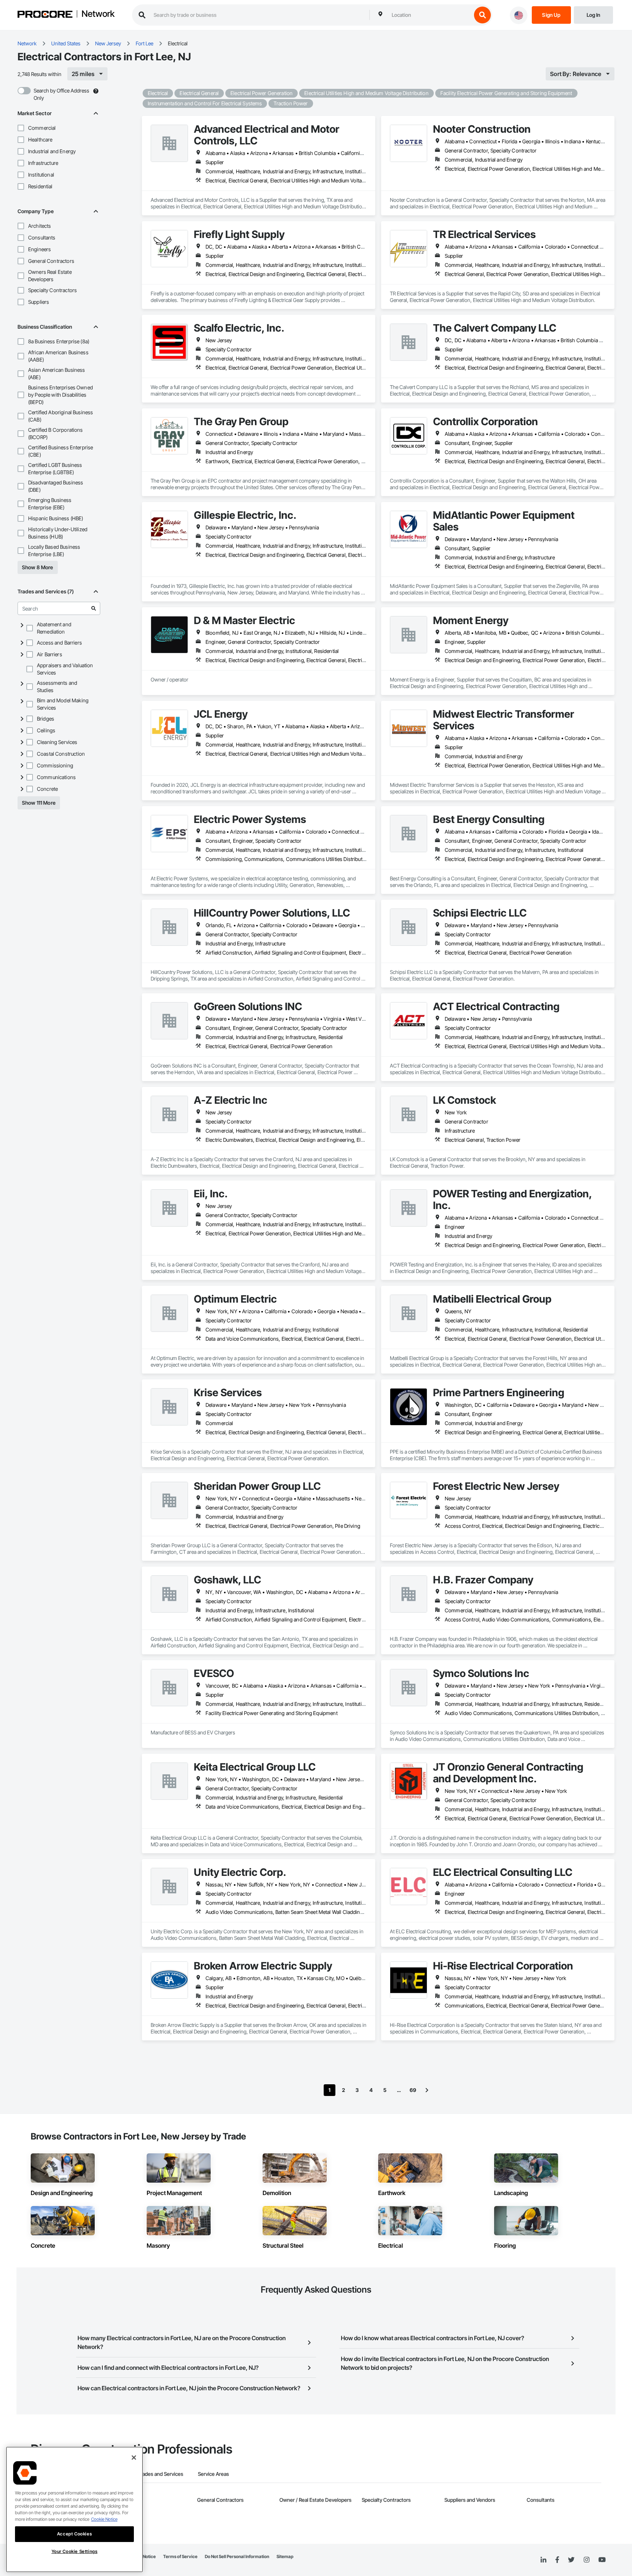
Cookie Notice (104, 2519)
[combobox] (430, 15)
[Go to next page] (427, 2090)
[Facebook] (557, 2560)
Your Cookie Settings (75, 2551)
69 (413, 2090)
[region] (74, 2509)
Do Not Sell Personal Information (237, 2556)
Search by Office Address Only (61, 94)
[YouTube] (602, 2560)
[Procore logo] (45, 15)
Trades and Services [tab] (160, 2474)
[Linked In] (543, 2560)
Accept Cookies (74, 2534)
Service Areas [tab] (213, 2474)
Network (98, 14)
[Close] (134, 2458)
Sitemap (285, 2556)
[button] (21, 128)
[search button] (482, 15)
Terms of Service (180, 2556)
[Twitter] (571, 2560)
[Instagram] (586, 2560)
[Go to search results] (94, 608)
